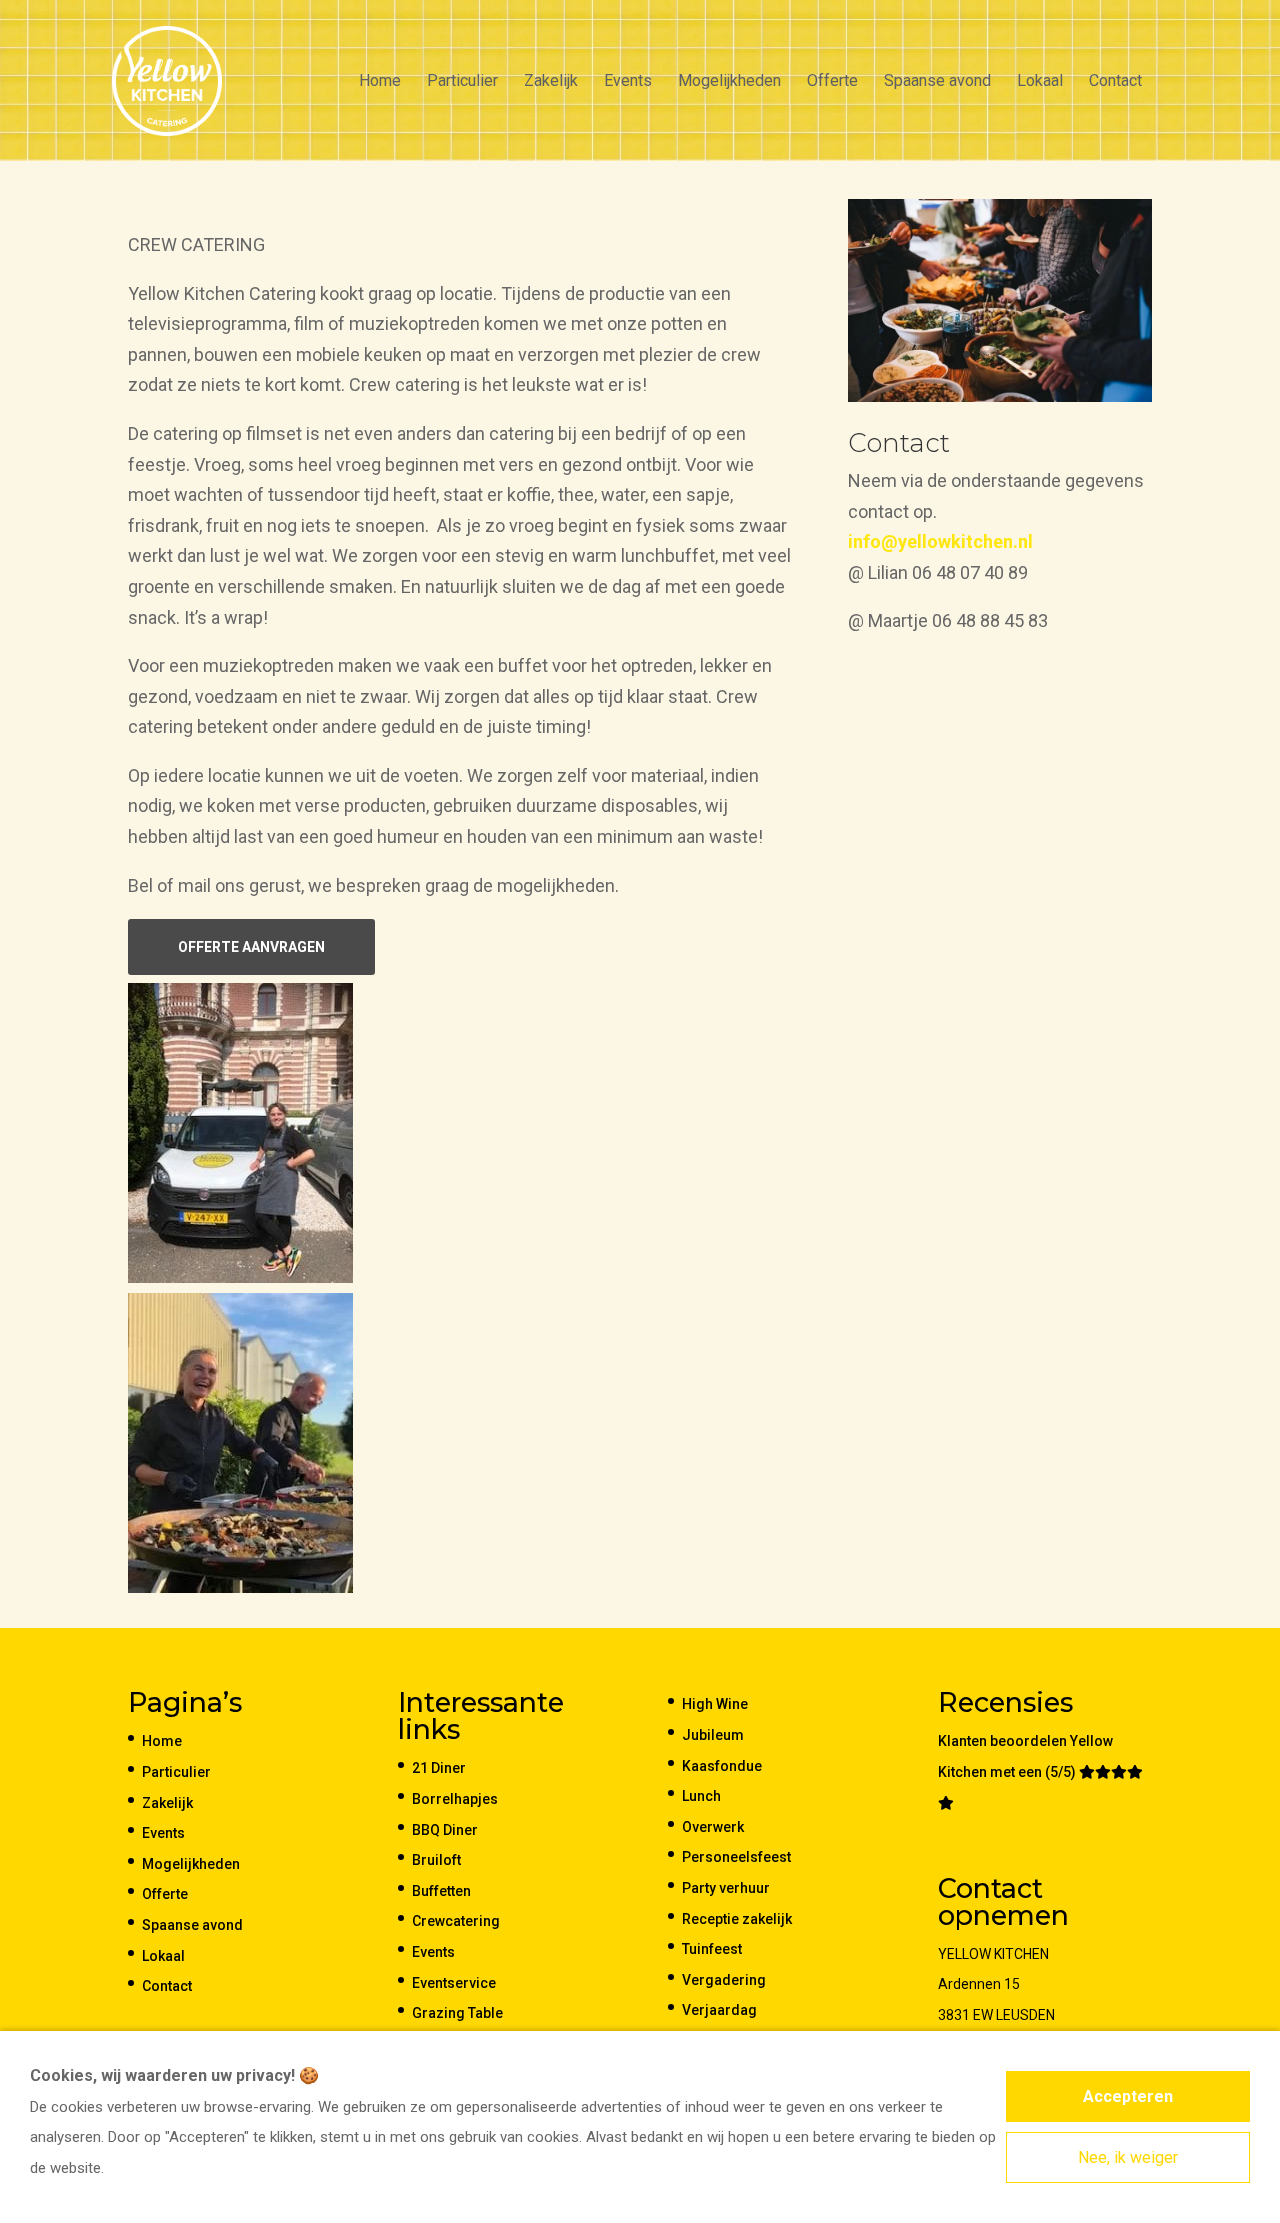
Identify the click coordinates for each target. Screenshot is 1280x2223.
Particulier (462, 82)
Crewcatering (456, 1921)
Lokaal (1040, 82)
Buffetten (441, 1891)
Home (380, 82)
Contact (1115, 82)
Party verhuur (726, 1888)
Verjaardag (719, 2010)
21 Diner (439, 1768)
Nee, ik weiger (1128, 2157)
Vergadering (724, 1980)
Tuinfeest (712, 1949)
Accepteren (1128, 2096)
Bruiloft (436, 1860)
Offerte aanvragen (251, 947)
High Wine (715, 1704)
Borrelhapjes (455, 1799)
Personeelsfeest (736, 1857)
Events (628, 82)
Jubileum (713, 1735)
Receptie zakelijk (737, 1919)
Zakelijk (551, 82)
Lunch (701, 1796)
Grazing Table (457, 2013)
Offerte (832, 82)
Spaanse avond (937, 82)
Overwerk (713, 1827)
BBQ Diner (445, 1830)
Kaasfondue (722, 1766)
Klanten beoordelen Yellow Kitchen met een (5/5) (1025, 1756)
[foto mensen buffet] (1000, 395)
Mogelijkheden (729, 82)
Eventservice (454, 1983)
